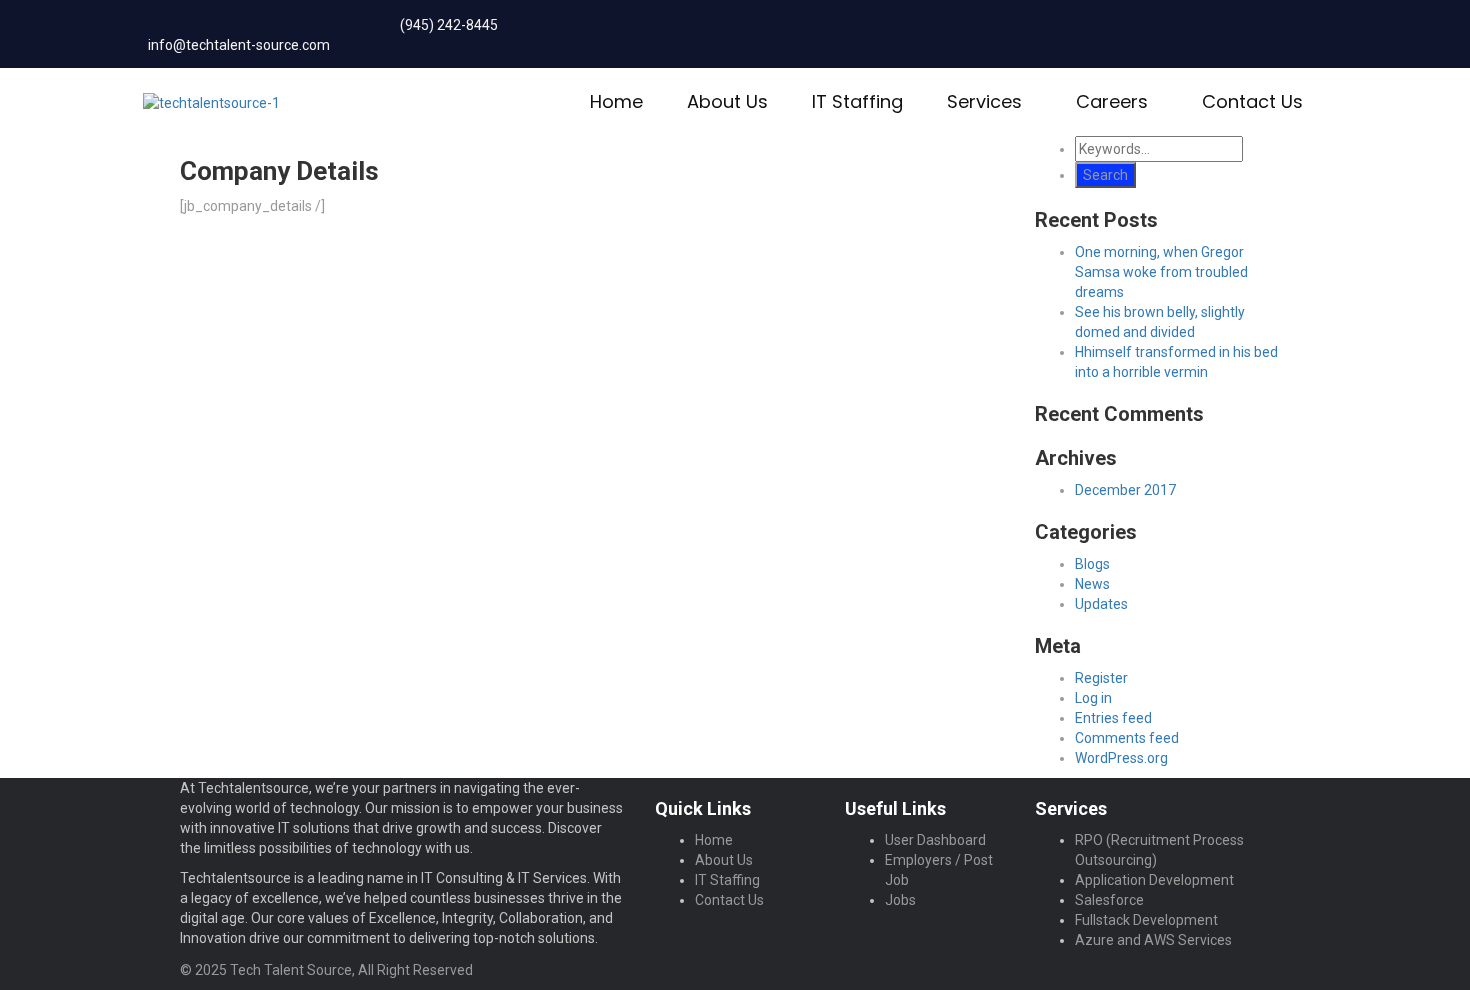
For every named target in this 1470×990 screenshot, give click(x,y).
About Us (727, 101)
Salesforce (1109, 900)
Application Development (1154, 880)
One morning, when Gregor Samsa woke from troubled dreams (1161, 272)
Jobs (900, 900)
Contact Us (1252, 101)
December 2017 (1125, 490)
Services (984, 101)
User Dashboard (935, 840)
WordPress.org (1121, 758)
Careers (1112, 101)
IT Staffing (857, 101)
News (1092, 584)
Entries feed (1113, 718)
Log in (1093, 698)
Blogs (1092, 564)
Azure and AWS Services (1153, 940)
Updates (1101, 604)
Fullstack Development (1146, 920)
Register (1101, 678)
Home (616, 101)
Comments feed (1127, 738)
